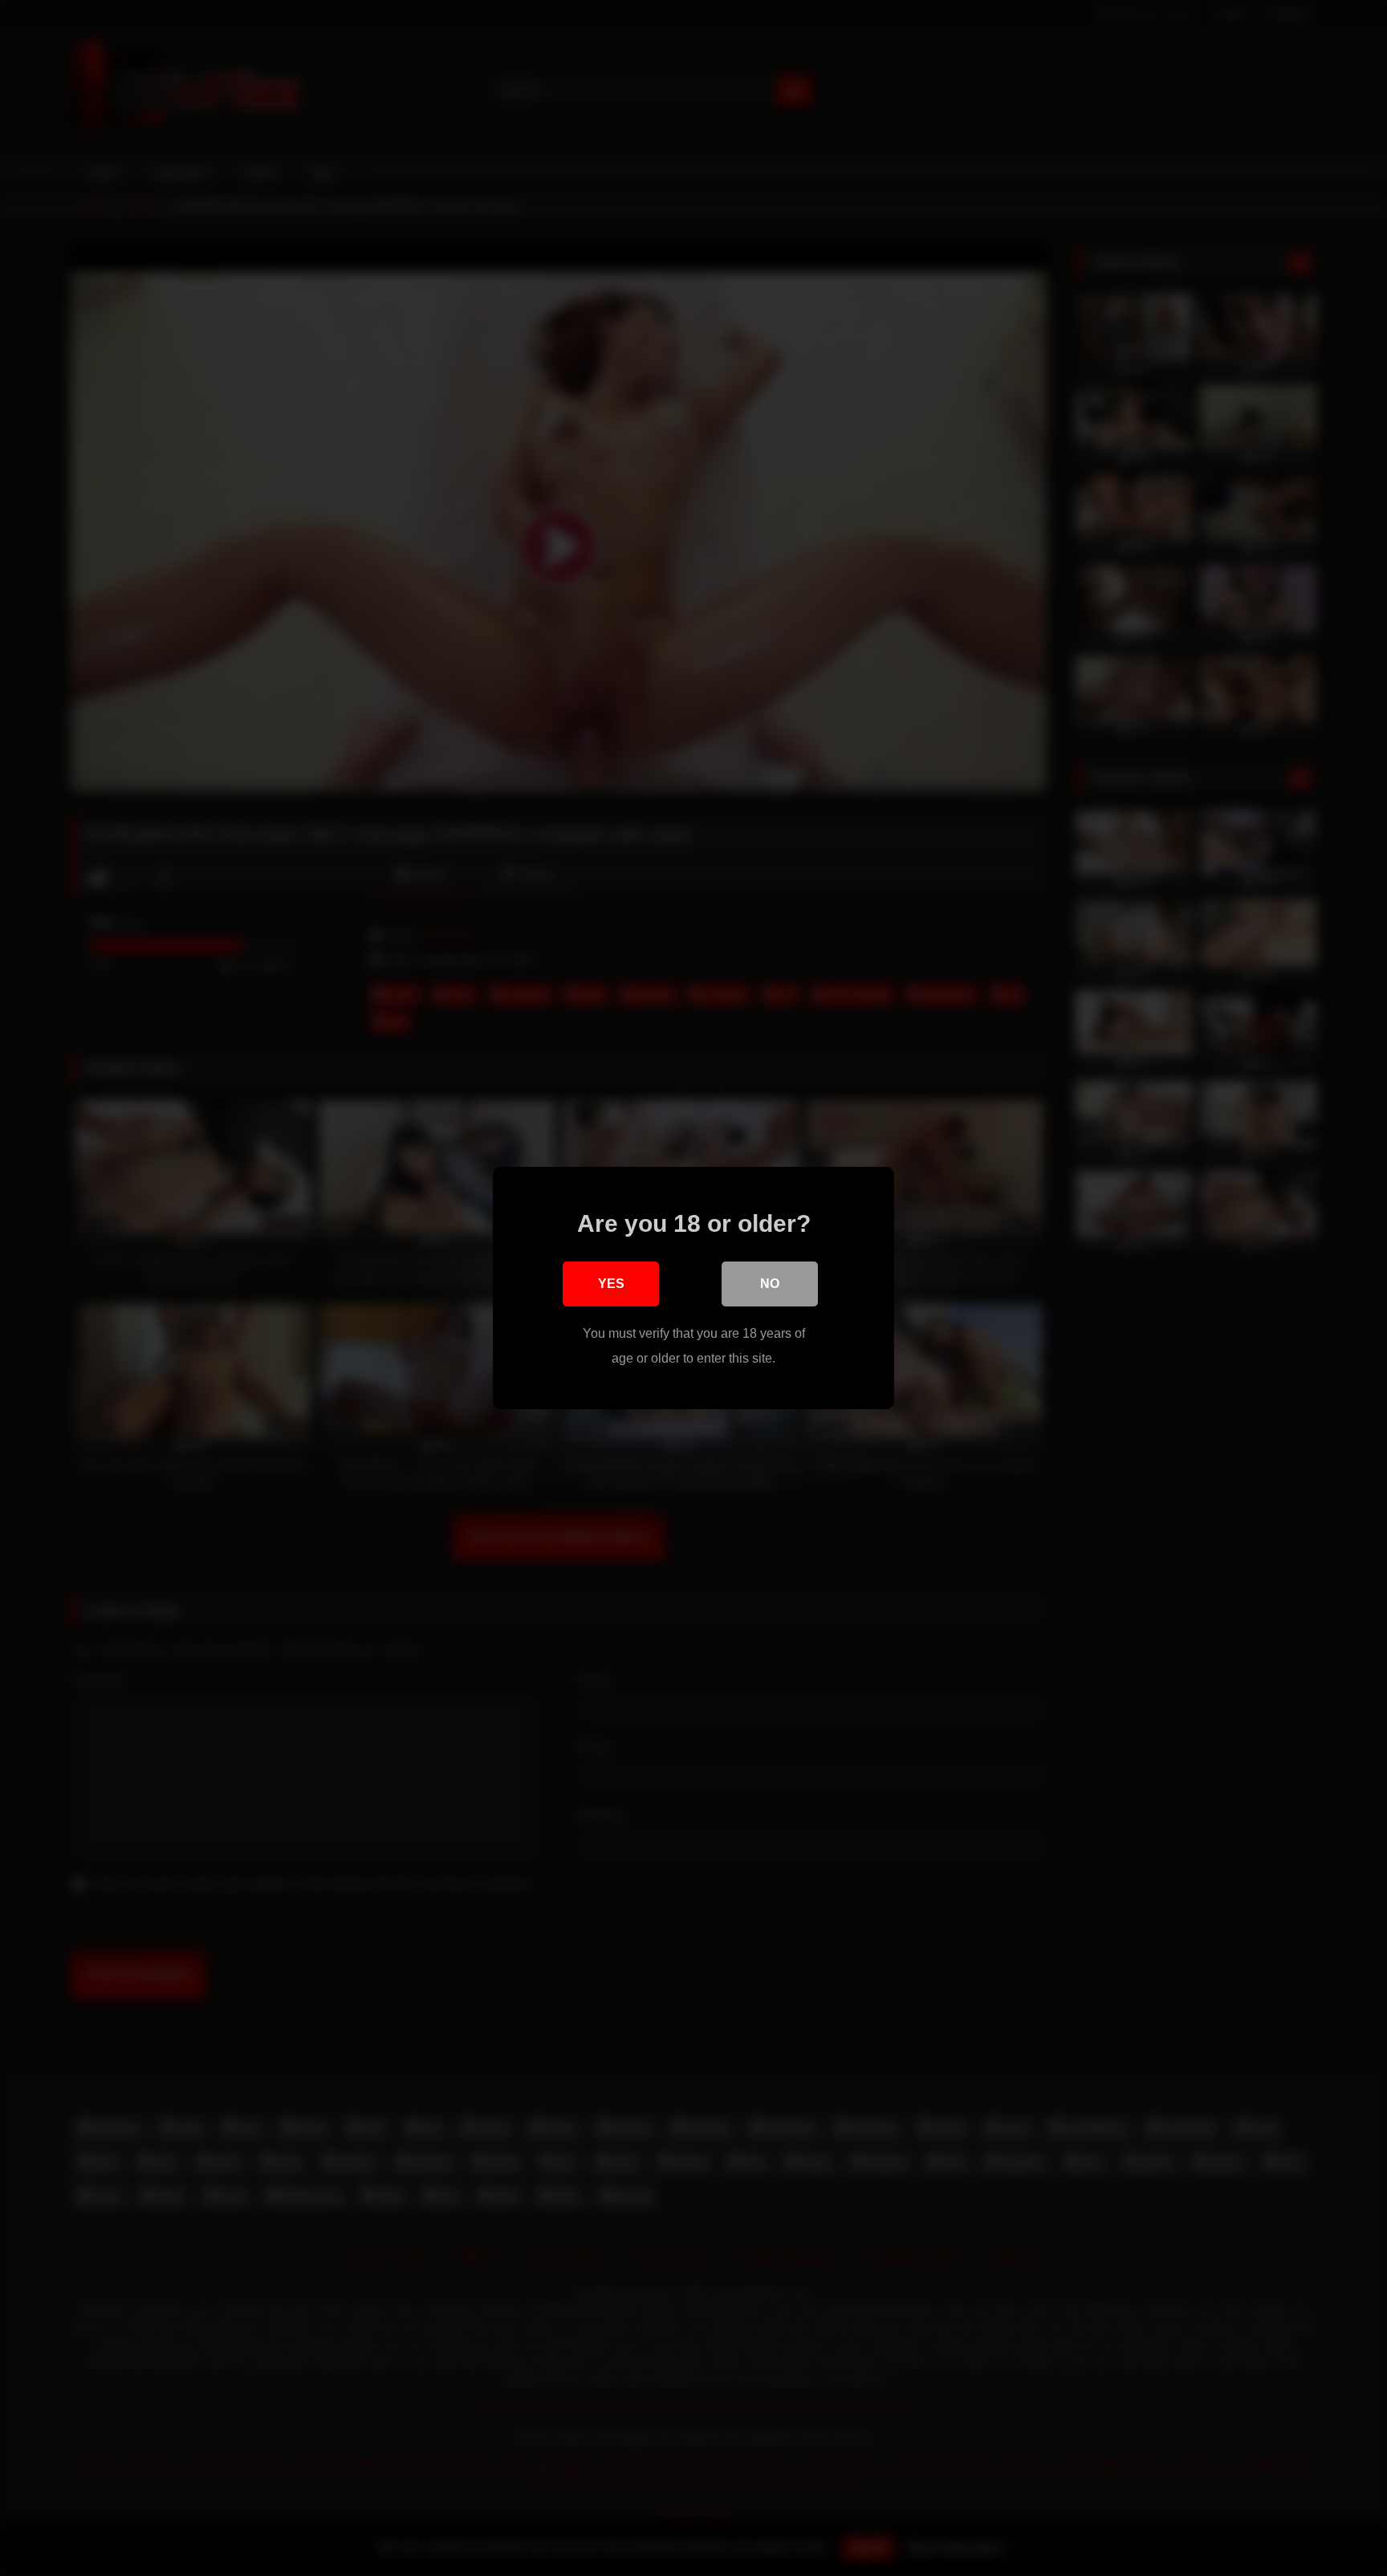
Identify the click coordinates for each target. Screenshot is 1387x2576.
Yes (611, 1284)
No (770, 1284)
